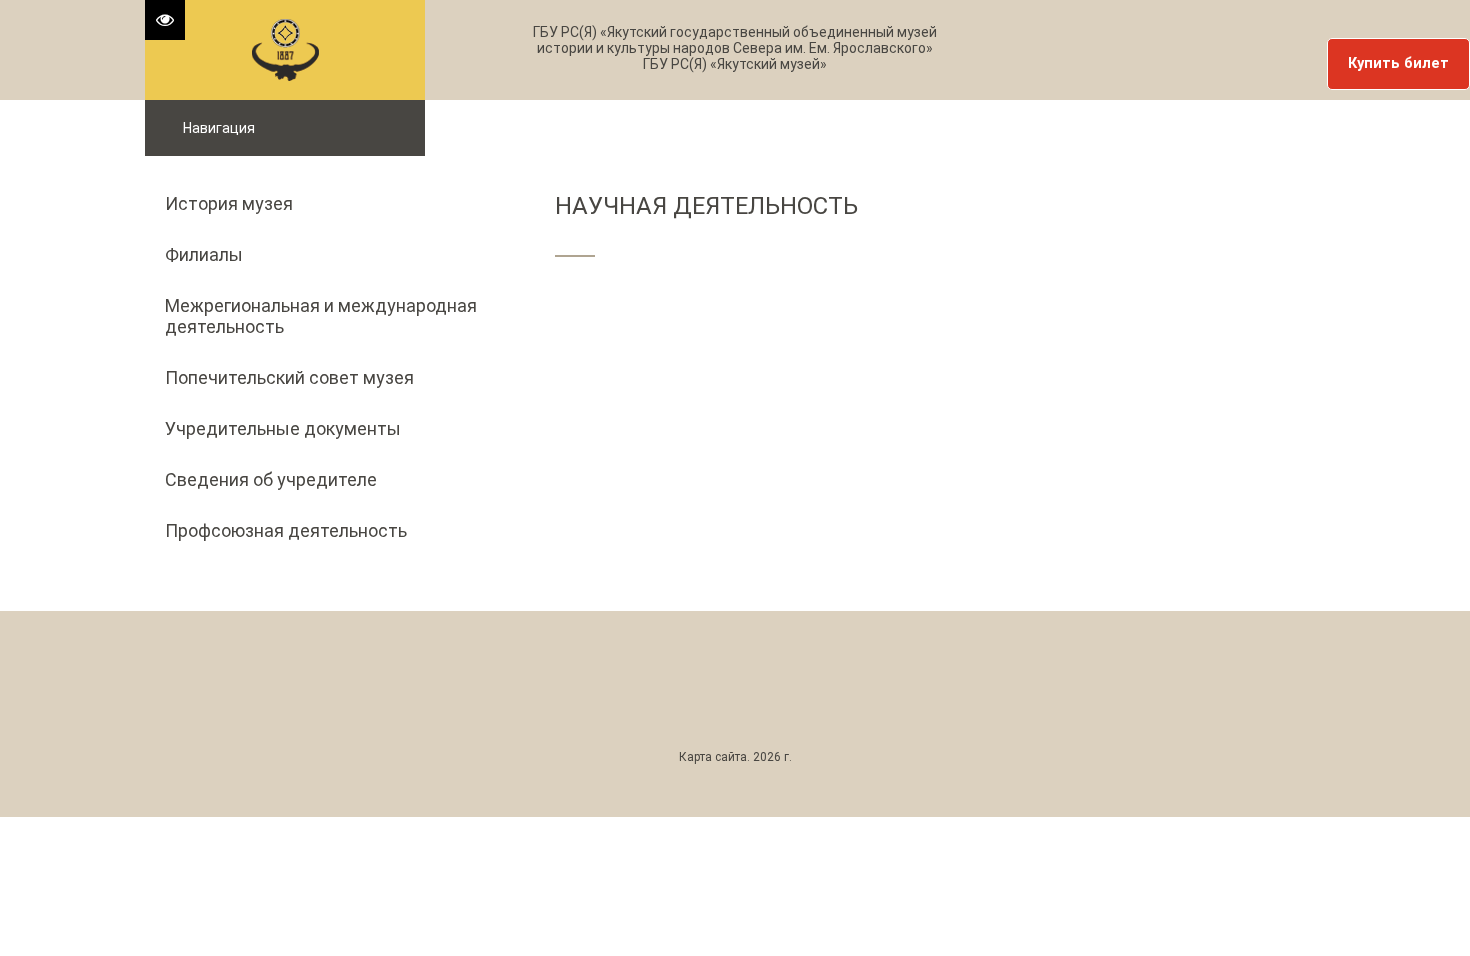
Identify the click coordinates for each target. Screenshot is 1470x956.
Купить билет (1398, 63)
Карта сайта (713, 757)
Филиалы (204, 254)
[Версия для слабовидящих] (165, 20)
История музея (229, 203)
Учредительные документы (283, 428)
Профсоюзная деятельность (286, 530)
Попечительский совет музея (289, 377)
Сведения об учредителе (271, 479)
